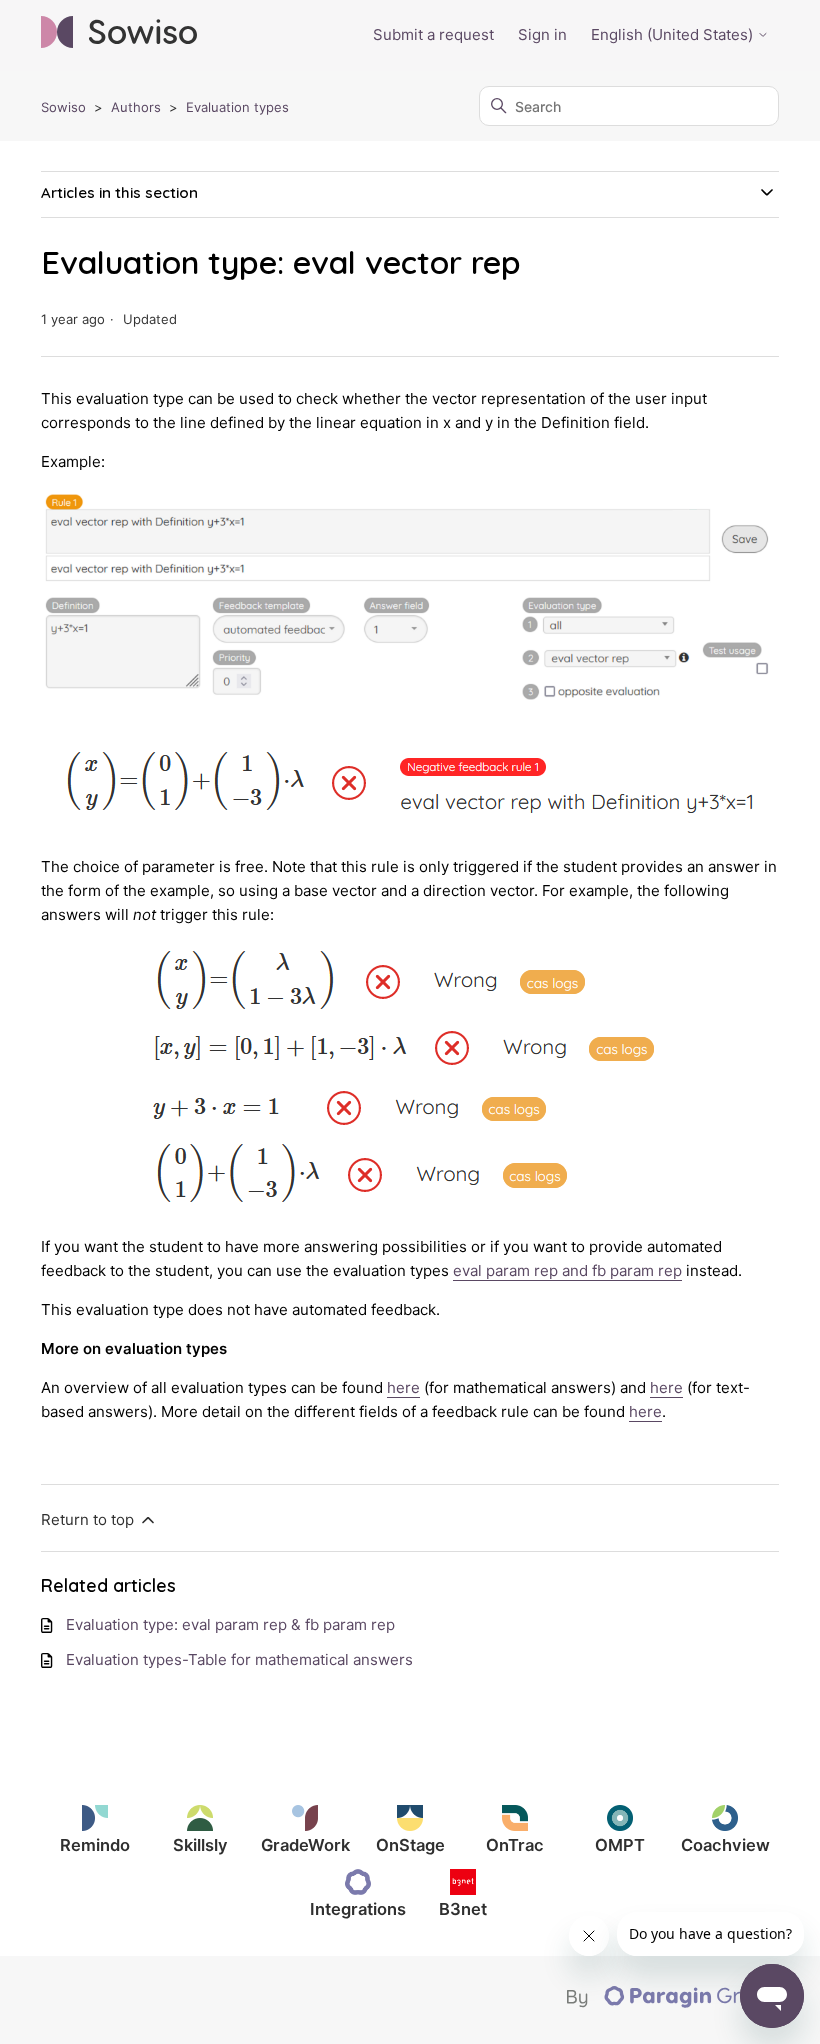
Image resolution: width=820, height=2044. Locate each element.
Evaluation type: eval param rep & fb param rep (230, 1624)
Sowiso (63, 107)
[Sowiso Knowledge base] (119, 35)
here (403, 1387)
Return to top (89, 1519)
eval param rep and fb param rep (567, 1270)
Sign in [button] (542, 34)
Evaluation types (237, 107)
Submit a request (433, 34)
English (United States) (674, 34)
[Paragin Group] (673, 2003)
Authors (136, 107)
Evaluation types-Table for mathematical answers (239, 1659)
